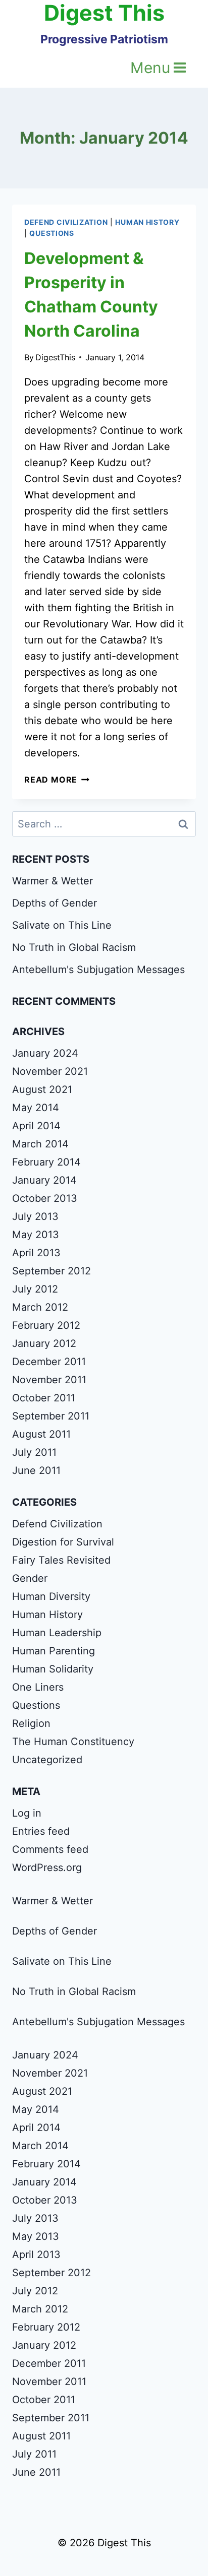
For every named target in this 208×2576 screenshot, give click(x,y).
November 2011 (49, 1380)
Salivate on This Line (62, 925)
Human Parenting (54, 1651)
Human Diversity (51, 1596)
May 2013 (36, 1235)
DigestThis (55, 357)
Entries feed (41, 1831)
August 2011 (41, 1434)
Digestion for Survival (63, 1542)
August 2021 (42, 1089)
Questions (51, 233)
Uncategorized (47, 1760)
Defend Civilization (66, 222)
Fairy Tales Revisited (61, 1560)
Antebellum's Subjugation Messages (98, 970)
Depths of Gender (55, 903)
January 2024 (45, 1053)
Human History (147, 222)
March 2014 (40, 1144)
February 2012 (46, 1325)
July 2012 (35, 1289)
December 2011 (49, 1362)
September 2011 (51, 1416)
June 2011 (36, 1470)
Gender (30, 1578)
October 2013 (45, 1198)
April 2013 (36, 1253)
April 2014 (36, 1126)
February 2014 (46, 1162)
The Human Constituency (73, 1742)
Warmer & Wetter (53, 881)
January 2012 (44, 1343)
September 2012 (51, 1271)
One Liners (38, 1687)
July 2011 (34, 1452)
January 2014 (44, 1180)
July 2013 (35, 1216)
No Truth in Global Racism (74, 947)
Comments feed (50, 1849)
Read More (57, 780)
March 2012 (40, 1307)
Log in (27, 1813)
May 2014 (36, 1108)
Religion (31, 1723)
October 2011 (44, 1398)
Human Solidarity (53, 1669)
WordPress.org (47, 1867)
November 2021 (50, 1071)
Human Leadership (57, 1633)
